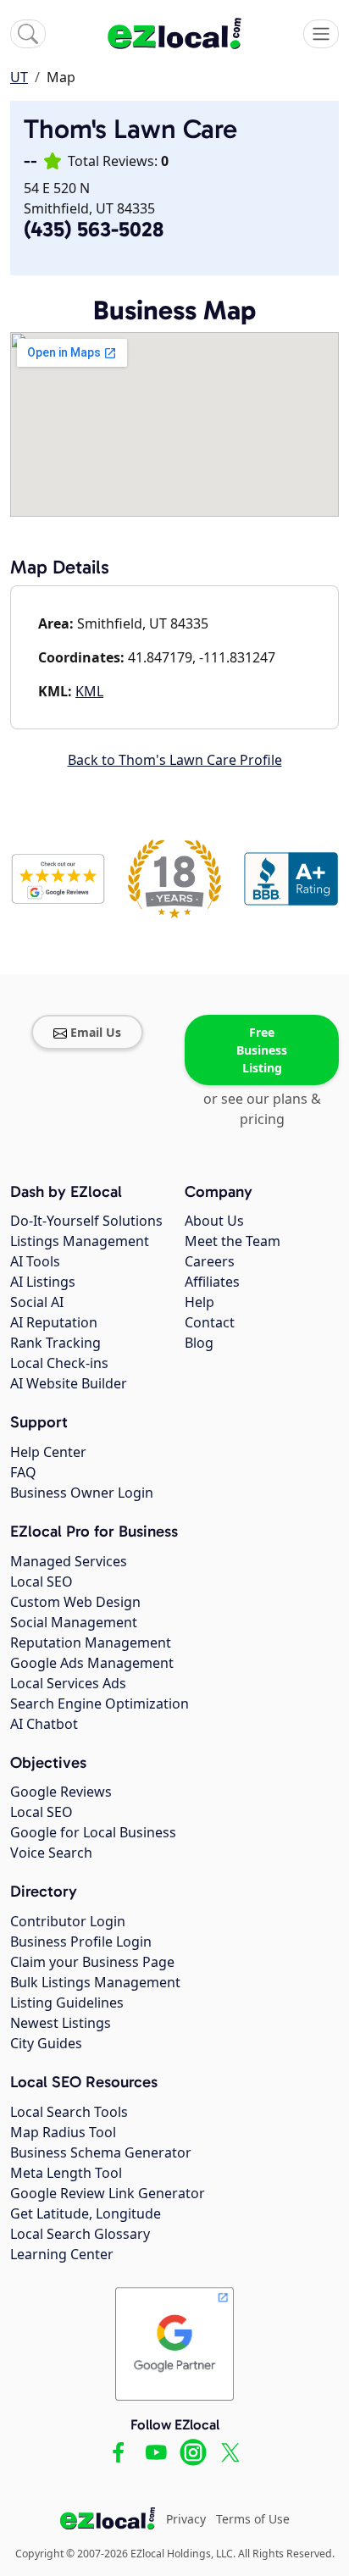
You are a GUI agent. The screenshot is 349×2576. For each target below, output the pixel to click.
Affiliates (212, 1282)
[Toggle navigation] (321, 34)
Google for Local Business (93, 1832)
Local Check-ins (59, 1363)
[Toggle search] (28, 34)
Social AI (37, 1302)
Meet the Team (233, 1241)
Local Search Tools (69, 2112)
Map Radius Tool (63, 2132)
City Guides (46, 2043)
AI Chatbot (44, 1724)
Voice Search (51, 1853)
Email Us (96, 1032)
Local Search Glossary (80, 2234)
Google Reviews (61, 1792)
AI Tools (35, 1261)
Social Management (74, 1622)
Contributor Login (68, 1921)
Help (199, 1302)
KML (89, 691)
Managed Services (69, 1561)
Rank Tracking (55, 1343)
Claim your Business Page (92, 1962)
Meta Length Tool (66, 2173)
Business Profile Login (81, 1942)
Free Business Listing (262, 1050)
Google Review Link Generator (108, 2193)
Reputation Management (91, 1643)
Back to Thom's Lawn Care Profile (175, 760)
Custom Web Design (75, 1602)
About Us (214, 1221)
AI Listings (43, 1282)
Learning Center (62, 2254)
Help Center (48, 1452)
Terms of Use (253, 2519)
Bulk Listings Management (95, 1982)
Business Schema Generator (101, 2152)
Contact (210, 1322)
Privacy (186, 2519)
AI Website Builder (69, 1383)
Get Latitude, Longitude (86, 2213)
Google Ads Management (92, 1663)
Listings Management (80, 1241)
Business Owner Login (82, 1493)
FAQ (23, 1472)
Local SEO (42, 1582)
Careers (210, 1261)
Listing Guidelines (67, 2003)
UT (19, 77)
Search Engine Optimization (100, 1703)
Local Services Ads (68, 1683)
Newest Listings (61, 2023)
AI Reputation (54, 1322)
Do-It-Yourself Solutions (86, 1221)
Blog (199, 1343)
